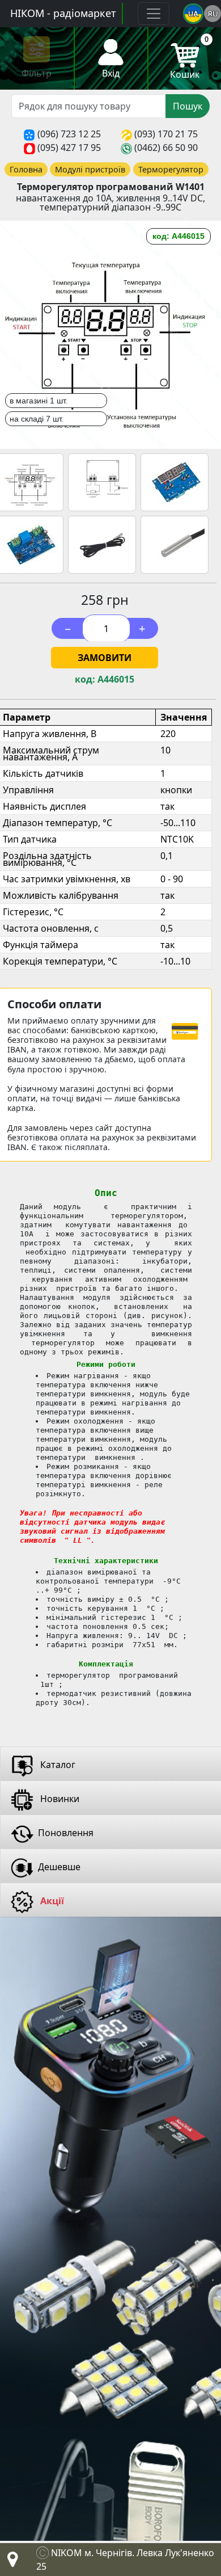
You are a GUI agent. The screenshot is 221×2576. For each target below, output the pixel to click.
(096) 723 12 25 (69, 134)
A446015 (116, 679)
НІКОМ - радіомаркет (63, 13)
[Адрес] (10, 2562)
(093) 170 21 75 (166, 134)
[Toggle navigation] (154, 14)
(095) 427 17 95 (69, 148)
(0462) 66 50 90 (166, 148)
